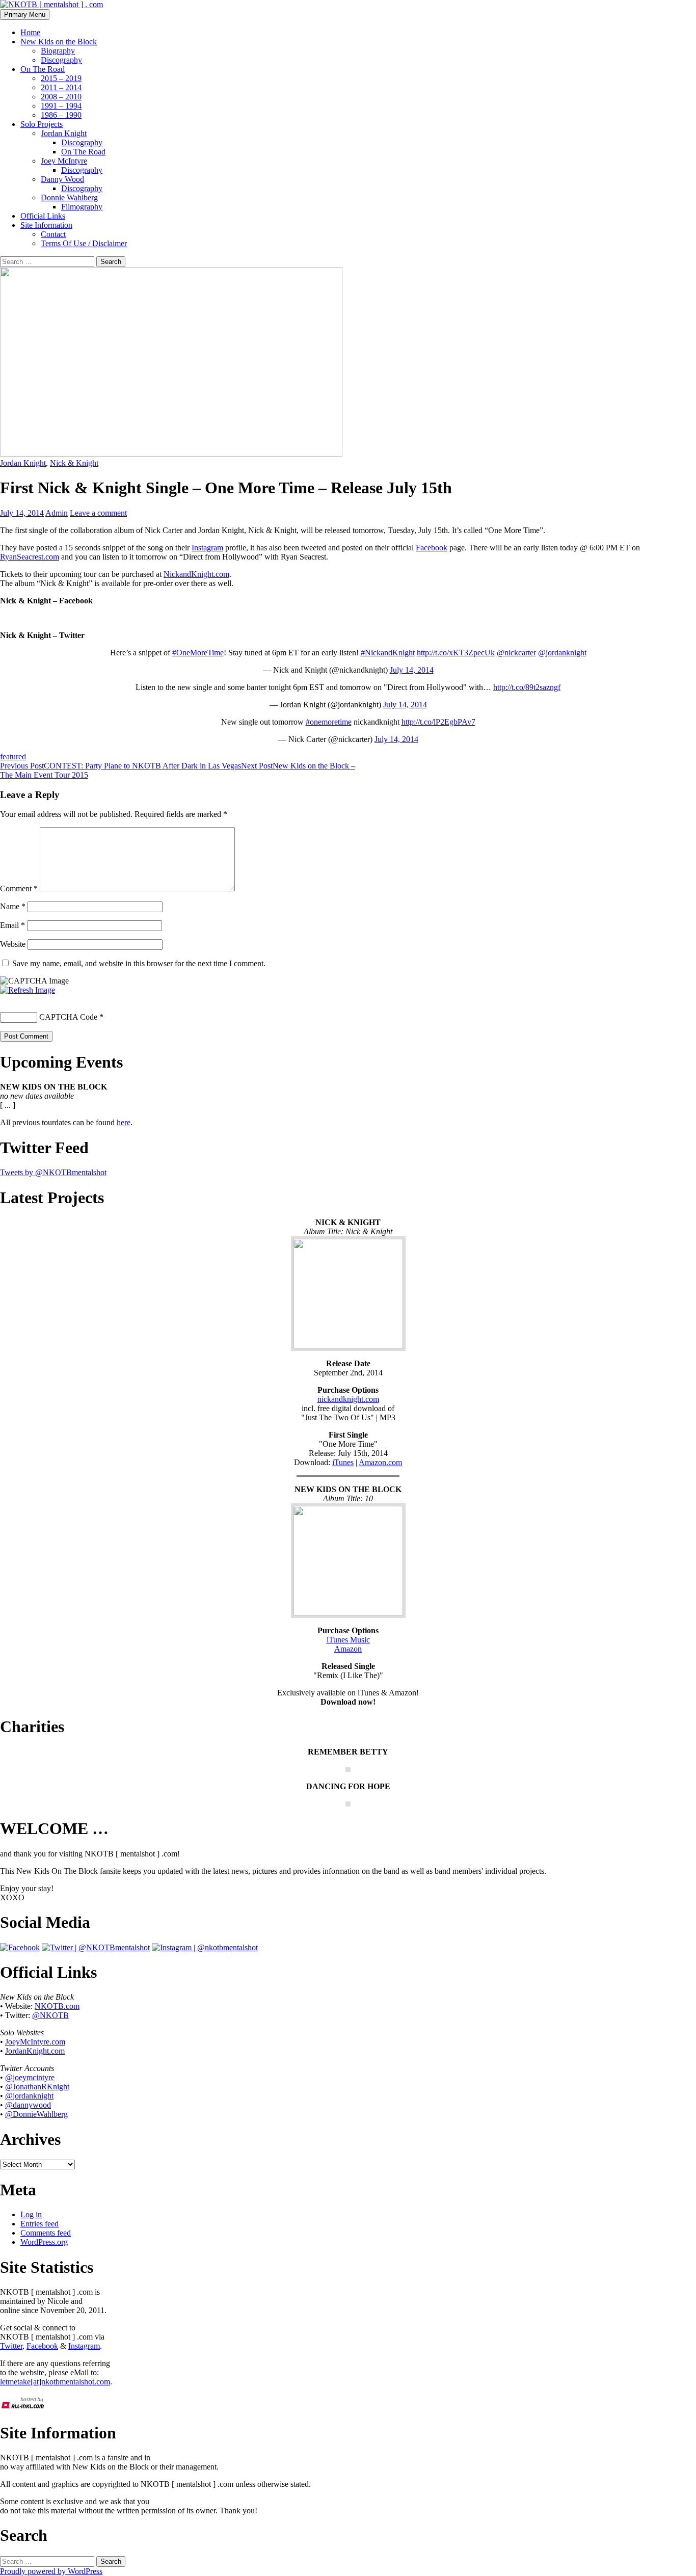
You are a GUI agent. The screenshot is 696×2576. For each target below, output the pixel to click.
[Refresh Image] (28, 990)
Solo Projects (42, 124)
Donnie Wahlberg (69, 197)
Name (13, 906)
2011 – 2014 (61, 87)
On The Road (43, 69)
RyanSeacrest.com (30, 557)
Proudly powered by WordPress (51, 2571)
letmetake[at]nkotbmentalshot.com (55, 2382)
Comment (19, 888)
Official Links (43, 216)
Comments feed (46, 2233)
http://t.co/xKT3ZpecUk (456, 653)
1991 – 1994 (61, 106)
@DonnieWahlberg (36, 2114)
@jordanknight (562, 653)
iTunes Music (348, 1640)
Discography (61, 60)
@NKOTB (50, 2015)
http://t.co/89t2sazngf (527, 687)
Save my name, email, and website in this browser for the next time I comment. (139, 963)
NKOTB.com (57, 2006)
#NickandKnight (388, 653)
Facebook (432, 548)
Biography (58, 51)
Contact (53, 234)
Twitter (11, 2346)
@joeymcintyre (30, 2077)
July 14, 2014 (412, 670)
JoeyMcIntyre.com (35, 2042)
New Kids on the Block (59, 42)
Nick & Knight (74, 463)
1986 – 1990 (61, 115)
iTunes (343, 1462)
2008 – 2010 (61, 97)
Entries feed (39, 2224)
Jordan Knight (64, 133)
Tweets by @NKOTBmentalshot (53, 1172)
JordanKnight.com (35, 2051)
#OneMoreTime (198, 653)
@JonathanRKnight (37, 2087)
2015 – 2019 (61, 78)
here (124, 1122)
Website (13, 944)
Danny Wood (62, 179)
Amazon (348, 1649)
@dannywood (28, 2105)
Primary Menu (25, 15)
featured (13, 756)
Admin (57, 513)
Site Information (46, 225)
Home (30, 32)
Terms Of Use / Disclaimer (84, 243)
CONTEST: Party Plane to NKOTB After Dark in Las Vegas (121, 766)
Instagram (207, 548)
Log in (31, 2214)
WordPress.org (44, 2242)
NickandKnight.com (196, 574)
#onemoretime (329, 722)
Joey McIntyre (64, 161)
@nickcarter (516, 653)
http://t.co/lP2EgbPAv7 (438, 722)
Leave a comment (98, 513)
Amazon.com (380, 1462)
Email (12, 925)
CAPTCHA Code (68, 1017)
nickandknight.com (348, 1399)
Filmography (82, 207)
